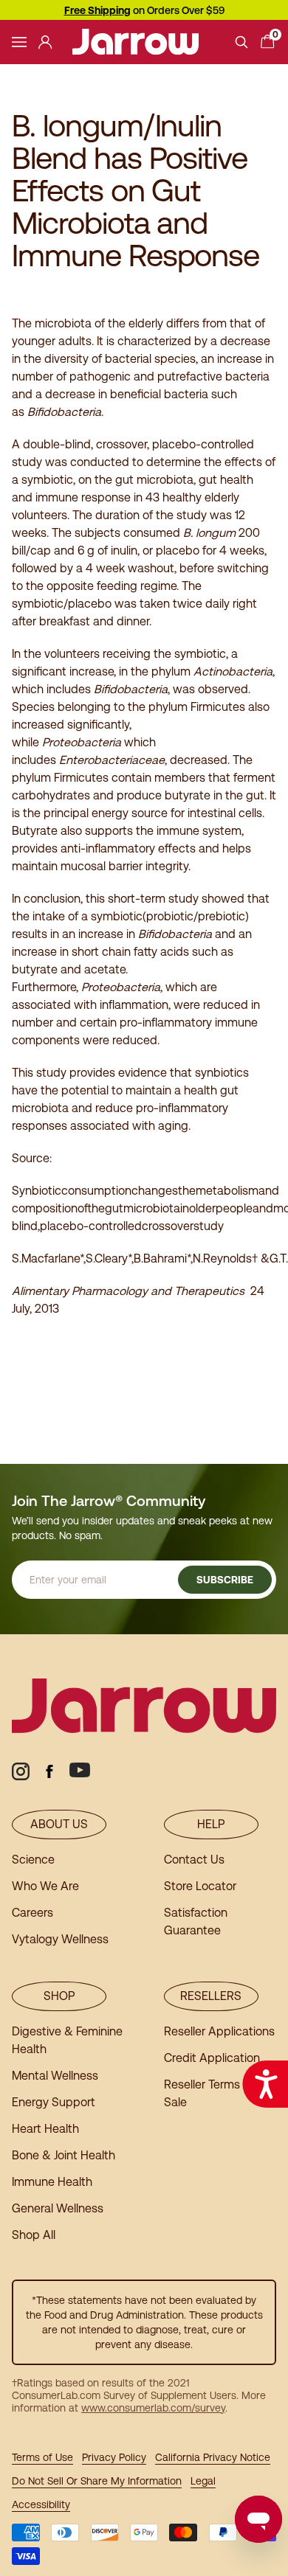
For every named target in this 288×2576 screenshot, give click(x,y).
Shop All (34, 2235)
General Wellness (58, 2208)
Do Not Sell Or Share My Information (97, 2481)
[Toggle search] (241, 42)
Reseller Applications (219, 2031)
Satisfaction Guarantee (196, 1921)
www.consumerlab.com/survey (153, 2408)
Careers (32, 1913)
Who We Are (45, 1886)
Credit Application (212, 2058)
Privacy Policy (114, 2457)
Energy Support (54, 2102)
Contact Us (194, 1860)
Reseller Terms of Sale (209, 2093)
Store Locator (200, 1886)
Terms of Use (42, 2457)
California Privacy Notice (213, 2457)
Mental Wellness (55, 2076)
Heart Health (45, 2129)
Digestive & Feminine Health (67, 2040)
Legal (203, 2481)
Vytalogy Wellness (60, 1939)
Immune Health (52, 2182)
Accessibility (41, 2504)
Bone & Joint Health (64, 2155)
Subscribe (225, 1580)
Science (33, 1860)
